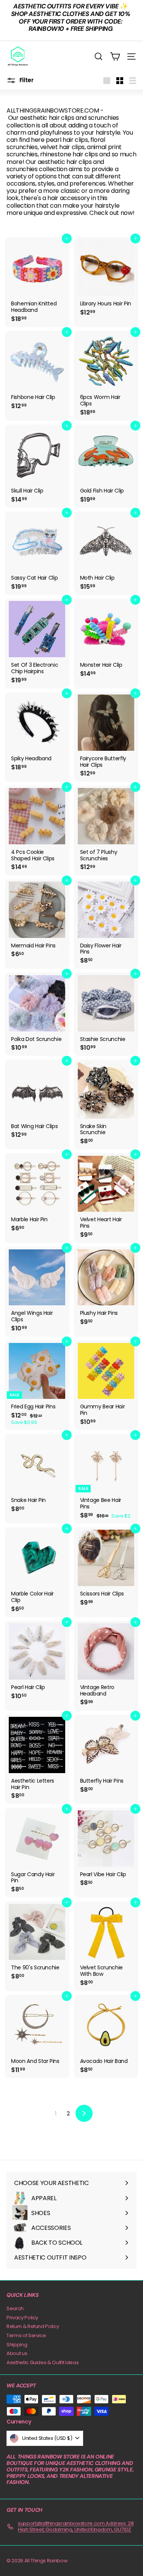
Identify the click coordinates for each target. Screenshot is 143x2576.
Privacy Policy (22, 2318)
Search (15, 2308)
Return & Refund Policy (33, 2326)
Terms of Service (26, 2335)
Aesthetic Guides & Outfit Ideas (43, 2362)
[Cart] (115, 56)
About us (17, 2353)
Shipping (17, 2345)
